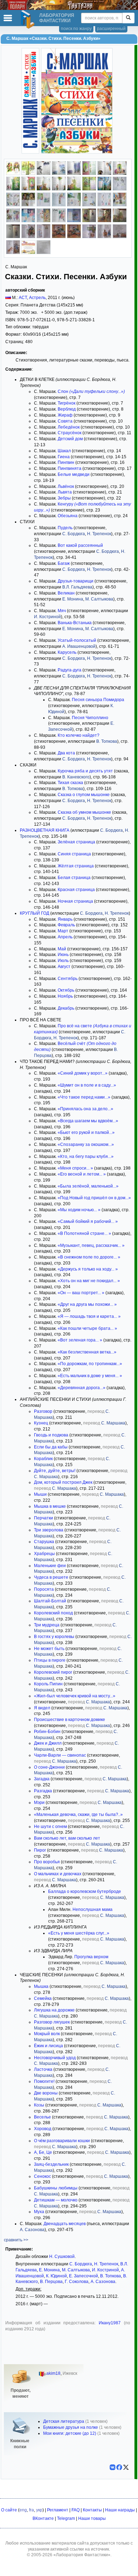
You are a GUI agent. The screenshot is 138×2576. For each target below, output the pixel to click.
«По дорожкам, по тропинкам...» (90, 1364)
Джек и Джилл (48, 1743)
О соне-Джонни (49, 1767)
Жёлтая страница (76, 866)
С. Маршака (113, 1423)
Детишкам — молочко (56, 2200)
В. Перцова (51, 2282)
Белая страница (74, 878)
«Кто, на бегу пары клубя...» (86, 1156)
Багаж (64, 563)
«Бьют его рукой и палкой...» (86, 1132)
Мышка (41, 1986)
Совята (65, 421)
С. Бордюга (74, 534)
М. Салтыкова (99, 599)
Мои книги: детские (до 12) (70, 2433)
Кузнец (41, 1423)
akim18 (53, 2373)
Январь (65, 919)
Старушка (44, 1542)
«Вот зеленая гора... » (80, 1340)
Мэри (39, 1803)
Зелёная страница (76, 842)
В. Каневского (76, 777)
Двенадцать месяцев (65, 2224)
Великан (66, 593)
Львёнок (66, 486)
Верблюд (67, 409)
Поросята (44, 1589)
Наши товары (92, 2518)
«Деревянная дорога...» (82, 1388)
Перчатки (44, 1518)
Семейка (43, 1998)
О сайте (9, 2510)
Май (62, 949)
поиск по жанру (76, 29)
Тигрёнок (67, 403)
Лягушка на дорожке (54, 2010)
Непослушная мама (93, 1909)
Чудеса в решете (51, 1577)
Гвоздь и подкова (51, 1435)
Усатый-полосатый (77, 640)
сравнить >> (16, 2240)
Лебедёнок (69, 427)
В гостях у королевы (54, 1637)
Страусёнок (70, 433)
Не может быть (49, 1649)
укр (39, 2510)
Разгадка (43, 1791)
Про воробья (47, 1862)
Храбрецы (44, 1554)
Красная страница (76, 890)
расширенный (111, 29)
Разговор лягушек (52, 2022)
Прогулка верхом (91, 1957)
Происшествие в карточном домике (70, 1720)
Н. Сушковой (62, 2257)
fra (31, 2510)
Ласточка (43, 2069)
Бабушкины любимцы (56, 2188)
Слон (91, 392)
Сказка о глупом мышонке (84, 795)
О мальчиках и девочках (58, 1874)
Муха (39, 2212)
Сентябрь (68, 979)
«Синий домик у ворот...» (83, 1073)
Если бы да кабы (51, 1447)
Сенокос (42, 2176)
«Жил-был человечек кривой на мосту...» (75, 1696)
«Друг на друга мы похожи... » (87, 1304)
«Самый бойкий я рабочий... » (88, 1221)
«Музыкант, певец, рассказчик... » (91, 1245)
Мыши (40, 1494)
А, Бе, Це (43, 2152)
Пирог (40, 1850)
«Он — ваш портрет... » (81, 1293)
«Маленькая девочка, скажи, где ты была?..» (78, 1815)
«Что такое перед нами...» (84, 1097)
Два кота (66, 753)
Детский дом (70, 439)
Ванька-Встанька (75, 623)
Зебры (64, 498)
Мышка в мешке (50, 1506)
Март (63, 931)
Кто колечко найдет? (79, 735)
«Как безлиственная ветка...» (87, 1352)
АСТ (23, 298)
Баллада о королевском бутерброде (85, 1891)
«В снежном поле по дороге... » (89, 1257)
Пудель (65, 528)
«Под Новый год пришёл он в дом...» (94, 1198)
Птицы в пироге (50, 1660)
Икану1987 (110, 2323)
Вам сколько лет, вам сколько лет (67, 1838)
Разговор (43, 1411)
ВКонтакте (43, 2518)
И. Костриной (47, 617)
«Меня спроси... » (75, 1168)
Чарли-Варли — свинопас (60, 1755)
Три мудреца (47, 1625)
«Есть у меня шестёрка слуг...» (79, 1933)
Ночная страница (75, 901)
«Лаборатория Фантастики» (82, 2555)
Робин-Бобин (47, 1732)
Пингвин (66, 462)
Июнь (63, 955)
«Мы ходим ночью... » (79, 1210)
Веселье (42, 2117)
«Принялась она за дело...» (85, 1109)
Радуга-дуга (70, 670)
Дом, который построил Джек (63, 1482)
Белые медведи (74, 474)
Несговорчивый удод (55, 2058)
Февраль (66, 925)
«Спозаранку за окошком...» (86, 1144)
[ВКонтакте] (113, 2467)
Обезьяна (68, 516)
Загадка (42, 1779)
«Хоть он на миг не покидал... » (89, 1281)
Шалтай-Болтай (50, 1601)
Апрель (65, 937)
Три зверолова (49, 1530)
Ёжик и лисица (48, 2046)
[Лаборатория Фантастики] (29, 19)
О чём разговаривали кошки (62, 2141)
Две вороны (46, 2093)
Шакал (64, 451)
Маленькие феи (50, 1566)
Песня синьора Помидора (98, 700)
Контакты (92, 2510)
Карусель (67, 652)
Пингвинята (70, 468)
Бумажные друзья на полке (71, 2427)
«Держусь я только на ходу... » (88, 1269)
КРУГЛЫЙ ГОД (34, 913)
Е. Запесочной (84, 2276)
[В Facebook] (119, 2467)
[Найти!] (128, 18)
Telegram (66, 2518)
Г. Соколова (77, 2282)
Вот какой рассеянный (80, 545)
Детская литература (64, 2421)
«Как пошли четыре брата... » (87, 1328)
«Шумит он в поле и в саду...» (87, 1085)
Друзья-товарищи (76, 581)
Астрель (37, 298)
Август (64, 967)
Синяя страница (74, 854)
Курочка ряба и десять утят (85, 771)
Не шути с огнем (50, 1827)
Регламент (58, 2510)
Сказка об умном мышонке (84, 812)
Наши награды (120, 2510)
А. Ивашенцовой (79, 646)
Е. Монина (73, 599)
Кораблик (43, 1459)
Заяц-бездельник (51, 2164)
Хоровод (43, 2129)
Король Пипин (48, 1684)
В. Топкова (107, 741)
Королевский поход (53, 1613)
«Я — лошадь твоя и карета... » (89, 1316)
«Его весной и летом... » (82, 1174)
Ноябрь (65, 996)
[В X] (126, 2467)
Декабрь (66, 1008)
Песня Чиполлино (90, 718)
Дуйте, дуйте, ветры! (55, 1471)
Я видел (42, 1708)
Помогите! (44, 2081)
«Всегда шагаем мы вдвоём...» (88, 1121)
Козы (39, 2105)
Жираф (65, 415)
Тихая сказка (70, 783)
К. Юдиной (56, 2276)
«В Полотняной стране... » (84, 1233)
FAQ (76, 2510)
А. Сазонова (32, 2230)
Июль (63, 961)
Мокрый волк (47, 2034)
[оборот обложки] (28, 253)
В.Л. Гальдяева (77, 587)
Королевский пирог (53, 1672)
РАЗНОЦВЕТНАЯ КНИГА (45, 830)
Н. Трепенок (99, 534)
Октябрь (66, 990)
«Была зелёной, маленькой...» (88, 1186)
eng (23, 2510)
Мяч (62, 611)
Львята (65, 492)
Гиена (64, 457)
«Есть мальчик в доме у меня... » (90, 1376)
